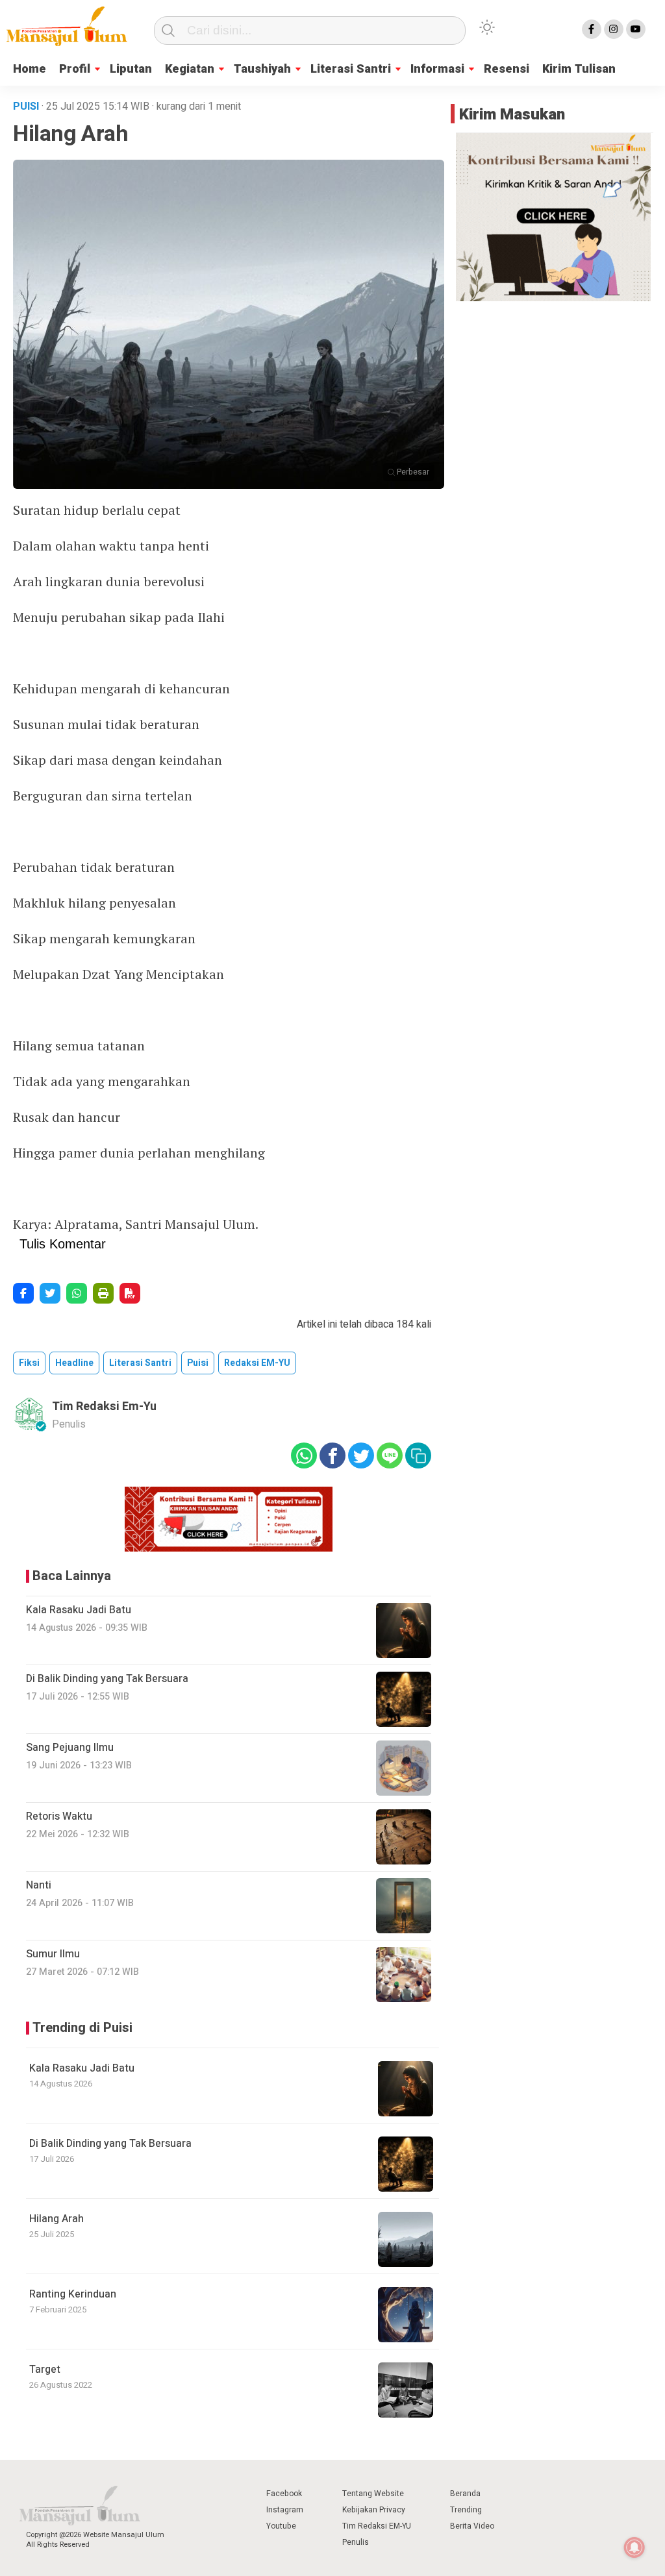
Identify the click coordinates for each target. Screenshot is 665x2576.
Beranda (465, 2494)
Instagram (285, 2510)
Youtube (281, 2526)
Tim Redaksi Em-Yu (104, 1406)
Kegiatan (190, 69)
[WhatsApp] (77, 1293)
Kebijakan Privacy (374, 2510)
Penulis (356, 2542)
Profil (75, 69)
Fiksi (29, 1363)
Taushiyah (262, 69)
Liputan (131, 69)
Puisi (198, 1363)
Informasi (437, 69)
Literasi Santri (351, 69)
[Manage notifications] (634, 2547)
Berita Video (472, 2526)
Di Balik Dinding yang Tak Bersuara (110, 2144)
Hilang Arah (56, 2219)
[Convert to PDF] (130, 1293)
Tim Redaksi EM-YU (377, 2526)
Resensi (507, 69)
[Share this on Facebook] (23, 1293)
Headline (74, 1363)
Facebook (284, 2494)
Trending (466, 2510)
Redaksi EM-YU (257, 1363)
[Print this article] (103, 1293)
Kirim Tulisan (579, 69)
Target (45, 2370)
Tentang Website (373, 2494)
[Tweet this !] (50, 1293)
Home (30, 69)
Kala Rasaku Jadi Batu (82, 2068)
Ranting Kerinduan (73, 2294)
